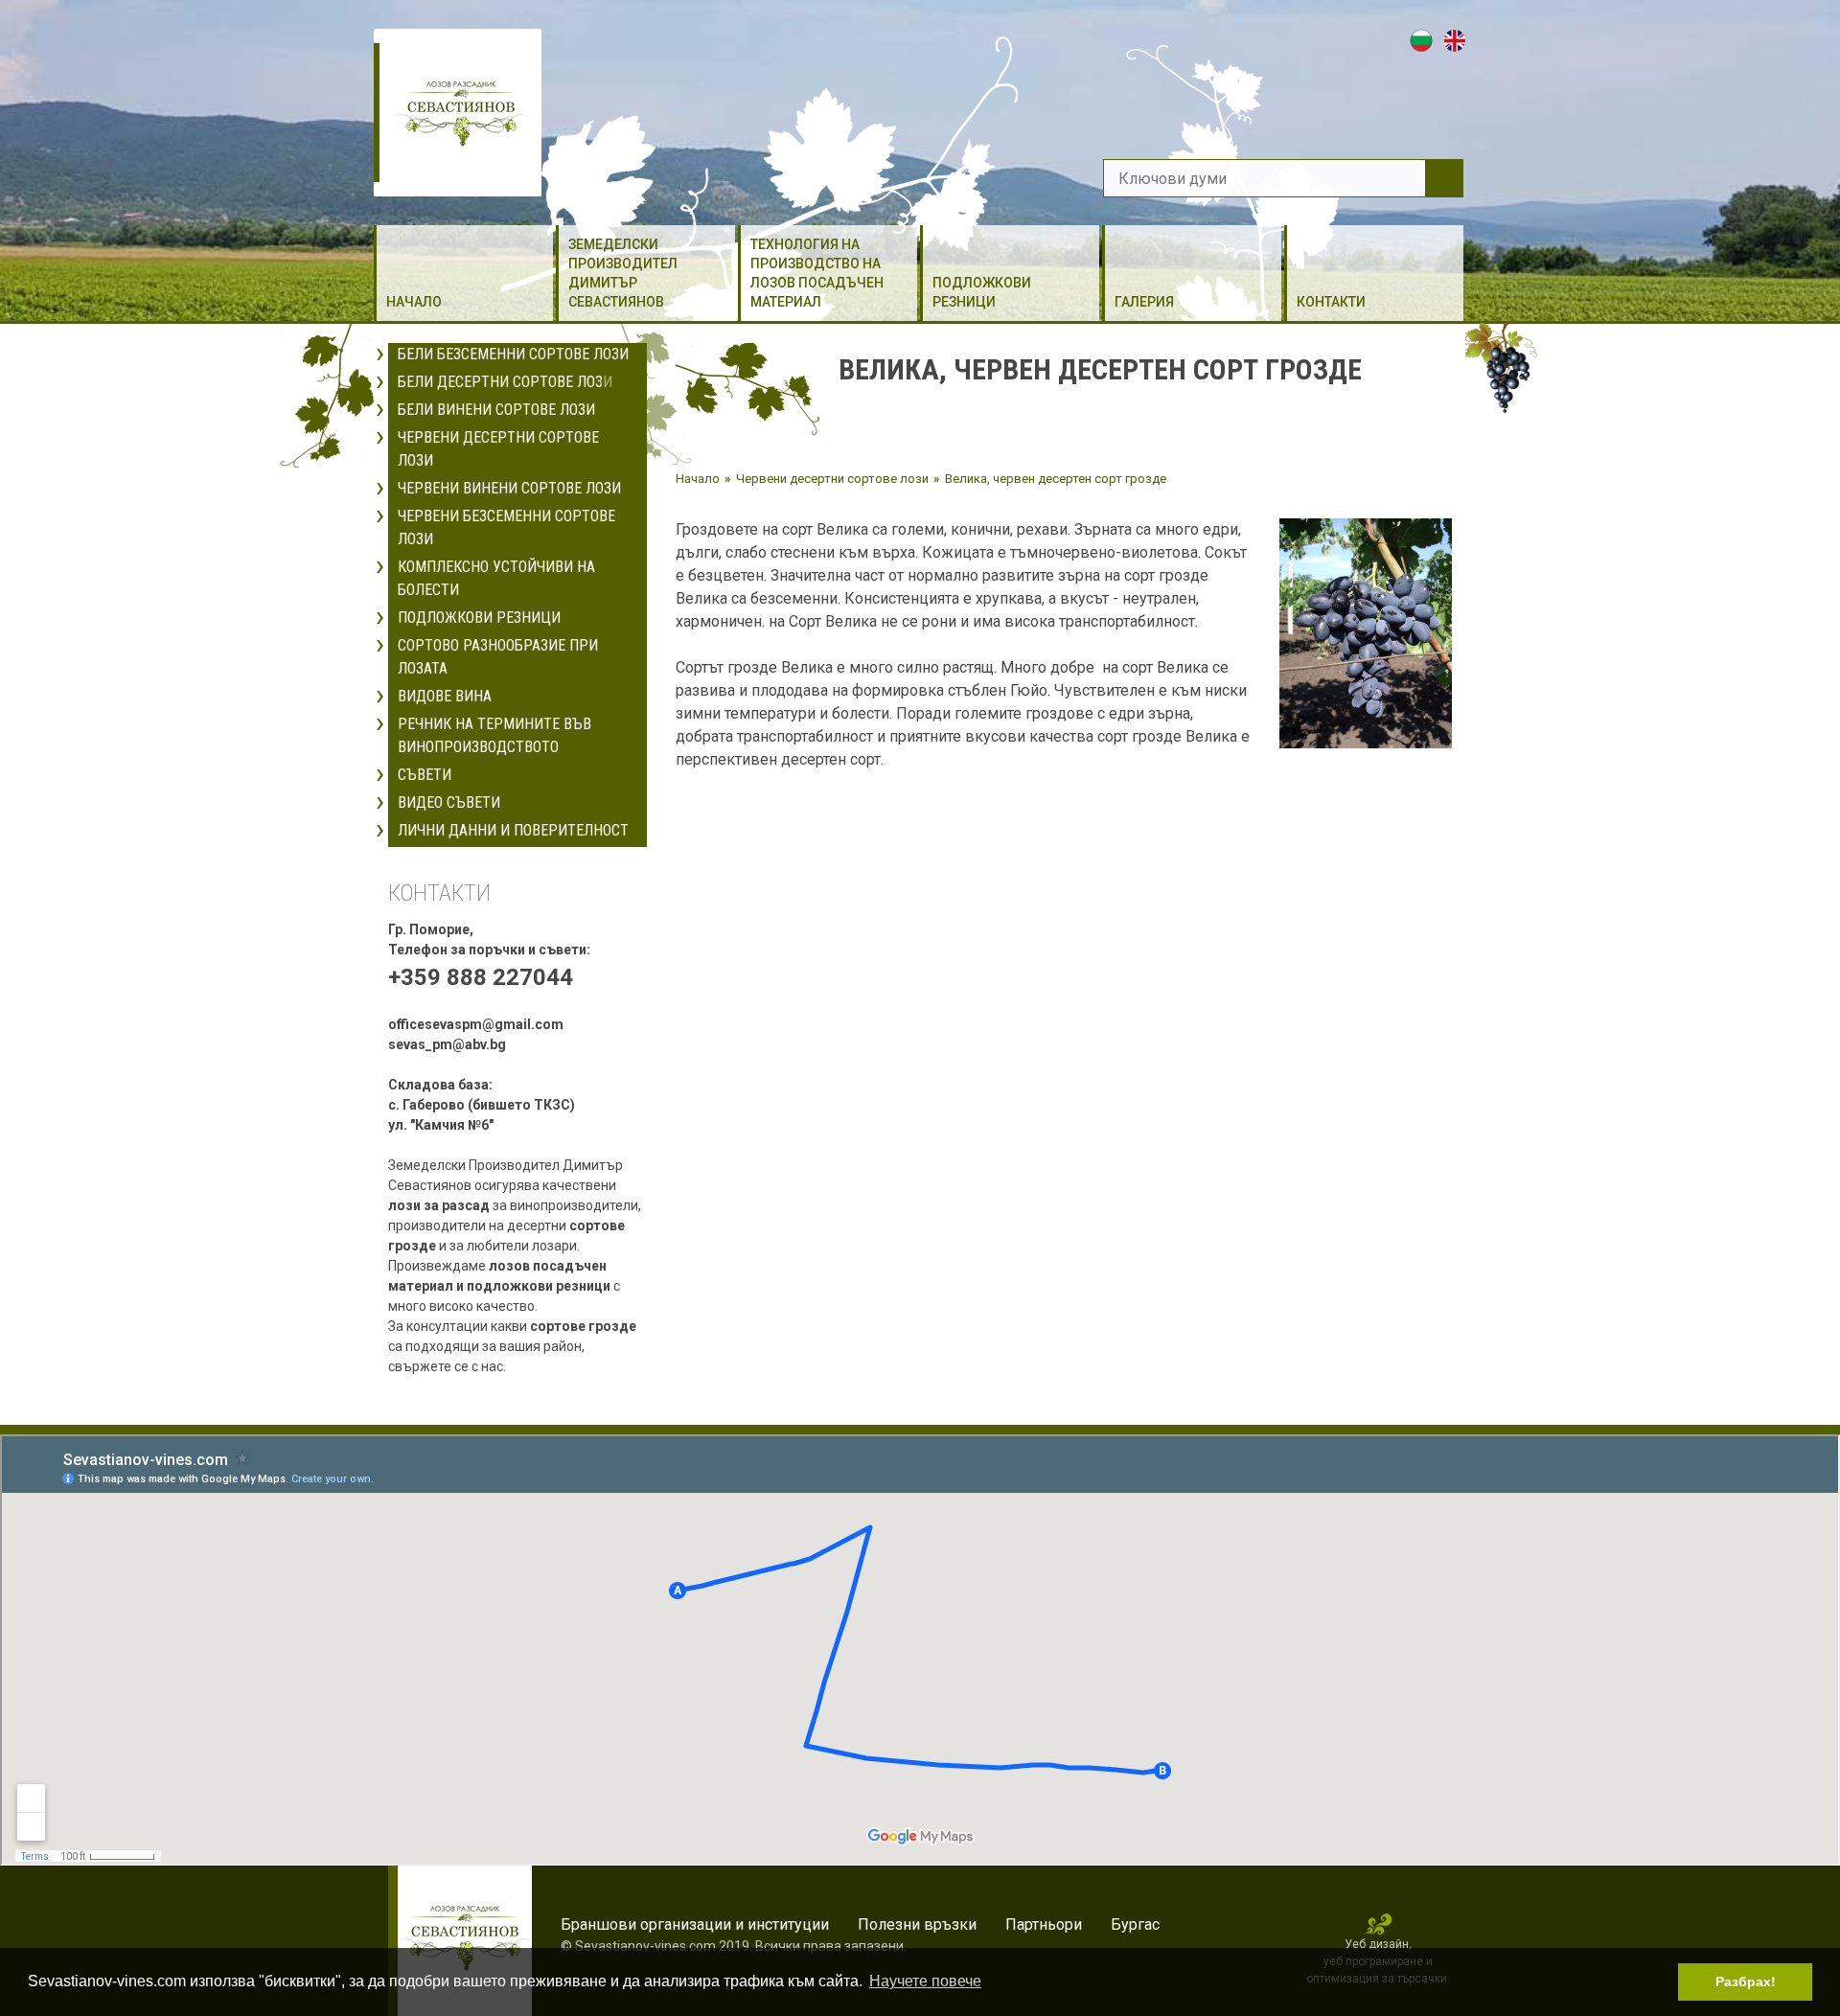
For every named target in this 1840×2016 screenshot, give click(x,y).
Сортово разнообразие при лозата (498, 657)
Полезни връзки (917, 1924)
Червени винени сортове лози (509, 488)
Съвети (425, 775)
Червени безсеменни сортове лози (506, 527)
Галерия (1144, 302)
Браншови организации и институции (695, 1924)
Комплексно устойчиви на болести (496, 578)
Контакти (1331, 302)
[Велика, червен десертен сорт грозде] (1366, 632)
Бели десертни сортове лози (505, 382)
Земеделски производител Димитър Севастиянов (623, 273)
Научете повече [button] (925, 1981)
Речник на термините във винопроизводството (494, 735)
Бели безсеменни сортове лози (513, 354)
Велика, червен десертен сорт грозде (1056, 479)
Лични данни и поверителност (513, 830)
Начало (414, 302)
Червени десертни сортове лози (498, 449)
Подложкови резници (982, 292)
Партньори (1044, 1924)
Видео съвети (449, 802)
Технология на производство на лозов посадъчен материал (817, 273)
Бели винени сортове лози (496, 410)
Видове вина (445, 696)
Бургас (1135, 1924)
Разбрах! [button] (1746, 1982)
